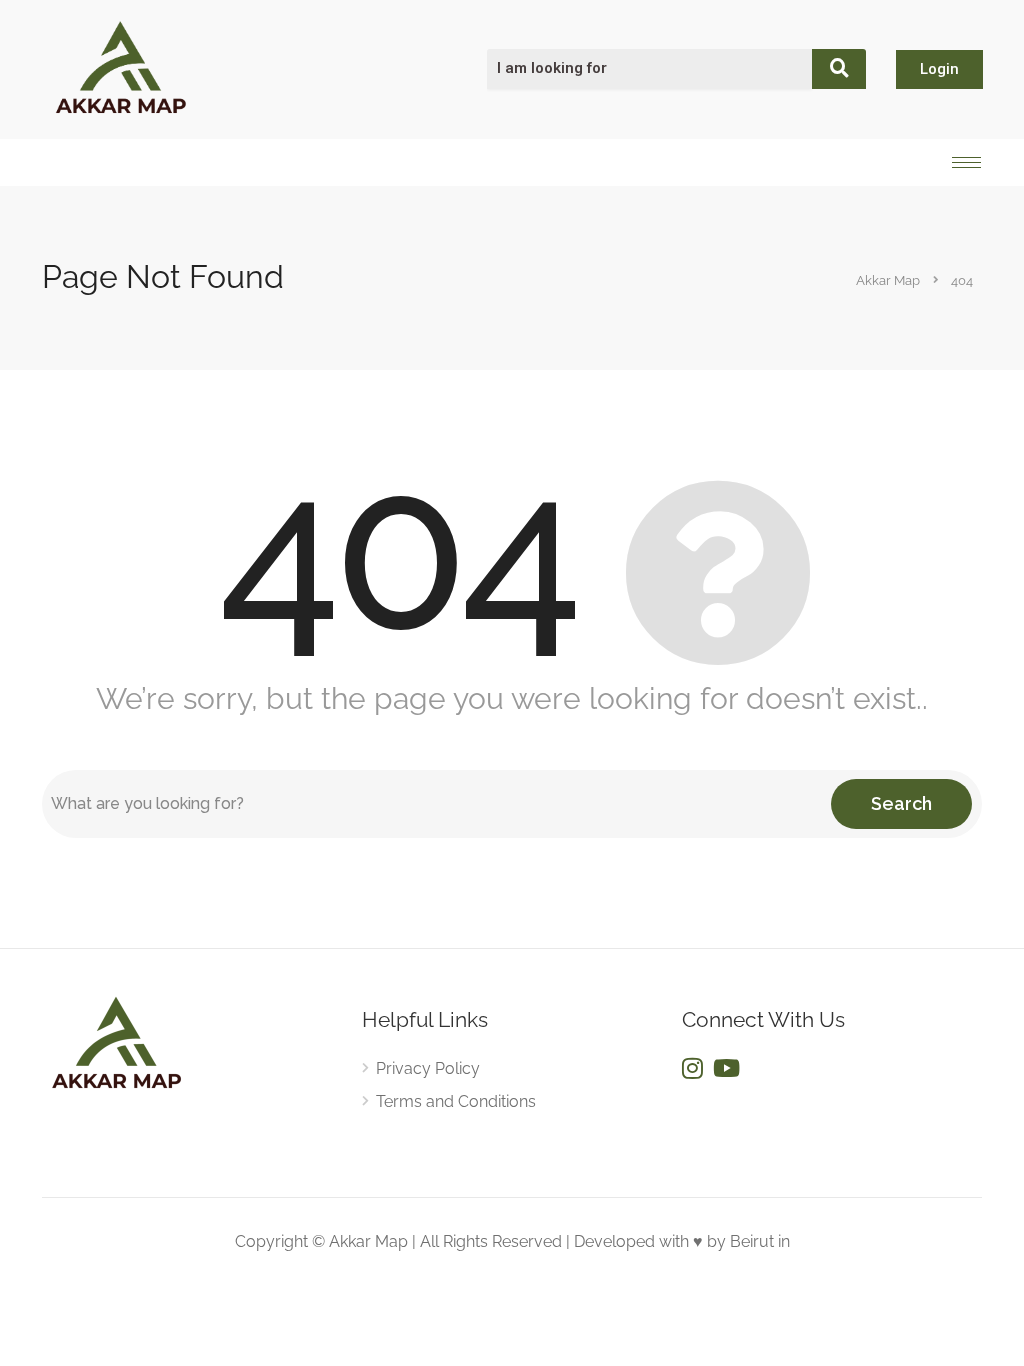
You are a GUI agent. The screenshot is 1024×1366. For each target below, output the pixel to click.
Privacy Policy (428, 1068)
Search (901, 803)
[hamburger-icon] (966, 162)
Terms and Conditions (456, 1101)
